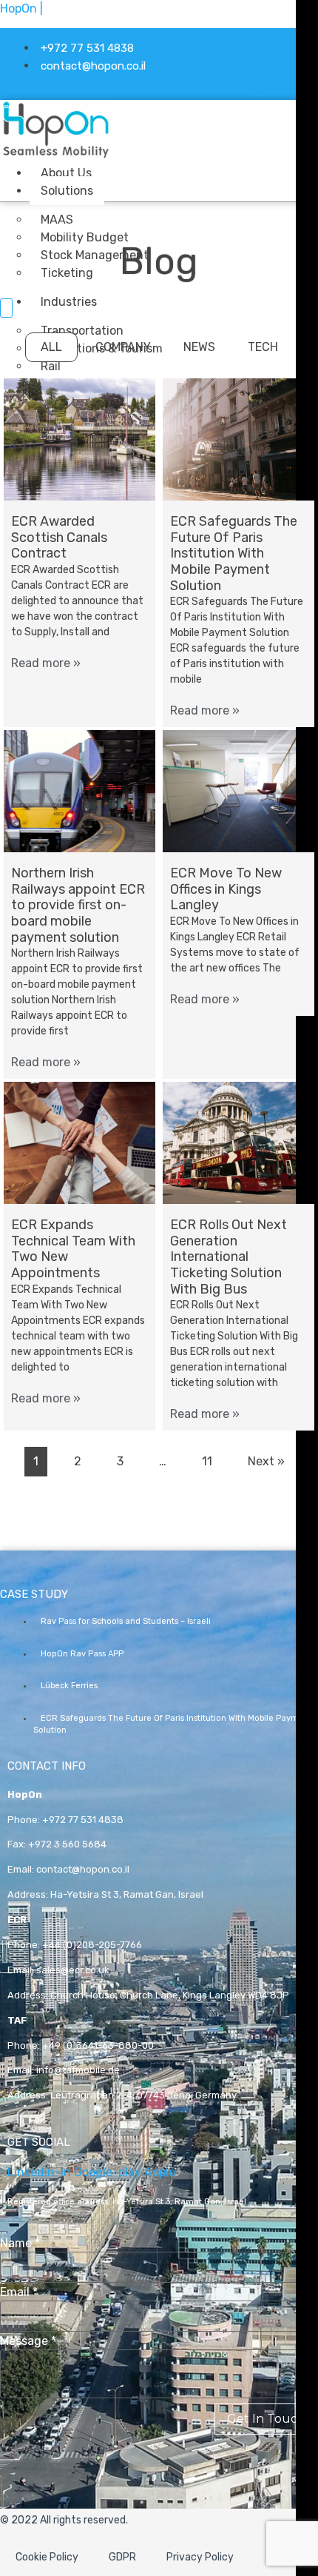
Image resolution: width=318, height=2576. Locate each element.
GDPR (122, 2557)
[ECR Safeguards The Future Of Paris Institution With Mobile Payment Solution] (238, 439)
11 (207, 1461)
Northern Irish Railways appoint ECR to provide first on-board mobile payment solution (78, 905)
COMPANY (123, 347)
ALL (51, 347)
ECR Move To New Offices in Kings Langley (226, 889)
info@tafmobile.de (78, 2070)
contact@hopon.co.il (83, 1869)
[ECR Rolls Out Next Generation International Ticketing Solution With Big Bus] (238, 1143)
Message (28, 2341)
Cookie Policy (47, 2557)
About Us (66, 173)
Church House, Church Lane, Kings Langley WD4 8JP (170, 1995)
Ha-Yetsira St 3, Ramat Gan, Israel (127, 1894)
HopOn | (21, 9)
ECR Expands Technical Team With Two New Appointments (73, 1249)
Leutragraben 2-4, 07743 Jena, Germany (143, 2095)
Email (19, 2292)
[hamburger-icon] (190, 170)
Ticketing (67, 273)
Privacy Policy (200, 2557)
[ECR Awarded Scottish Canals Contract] (79, 439)
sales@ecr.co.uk (73, 1970)
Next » (266, 1461)
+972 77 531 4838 (83, 1820)
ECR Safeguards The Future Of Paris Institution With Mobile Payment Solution (234, 553)
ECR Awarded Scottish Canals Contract (59, 537)
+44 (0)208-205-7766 (92, 1945)
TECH (263, 347)
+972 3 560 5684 (67, 1844)
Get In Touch (266, 2419)
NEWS (199, 347)
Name (20, 2244)
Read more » (46, 663)
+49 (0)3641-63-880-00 (98, 2045)
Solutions (67, 191)
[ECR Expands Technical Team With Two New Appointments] (79, 1143)
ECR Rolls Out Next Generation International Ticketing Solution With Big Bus (229, 1257)
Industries (69, 302)
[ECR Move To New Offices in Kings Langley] (238, 791)
